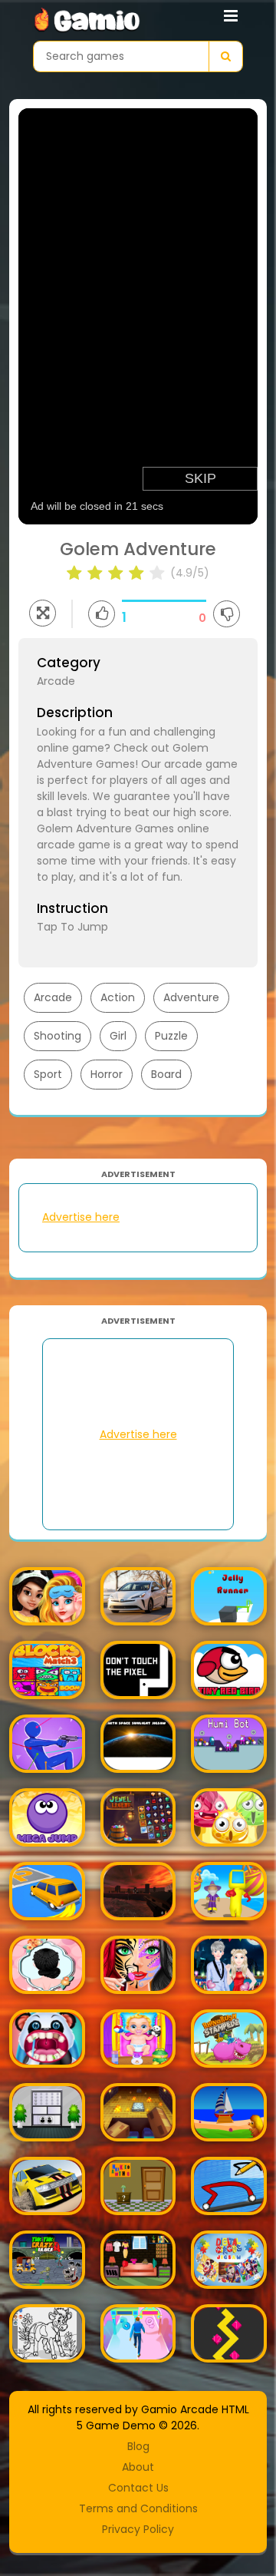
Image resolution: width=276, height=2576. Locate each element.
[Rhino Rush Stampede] (229, 2039)
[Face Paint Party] (138, 1965)
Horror (107, 1074)
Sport (48, 1074)
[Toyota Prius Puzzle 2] (138, 1596)
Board (166, 1074)
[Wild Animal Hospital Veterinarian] (47, 2039)
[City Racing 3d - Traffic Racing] (47, 2186)
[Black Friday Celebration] (138, 2260)
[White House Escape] (47, 2112)
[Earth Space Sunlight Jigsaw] (138, 1744)
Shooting (58, 1036)
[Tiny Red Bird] (229, 1670)
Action (118, 997)
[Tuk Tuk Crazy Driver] (47, 2260)
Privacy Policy (138, 2529)
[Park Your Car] (47, 1891)
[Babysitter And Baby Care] (138, 2039)
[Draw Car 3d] (229, 2186)
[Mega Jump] (47, 1817)
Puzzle (171, 1036)
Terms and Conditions (138, 2508)
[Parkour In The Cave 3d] (138, 2112)
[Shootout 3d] (47, 1744)
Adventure (191, 997)
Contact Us (138, 2488)
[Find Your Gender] (138, 2333)
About (138, 2467)
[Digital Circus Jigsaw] (229, 2260)
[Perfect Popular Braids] (47, 1965)
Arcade (53, 997)
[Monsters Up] (229, 1817)
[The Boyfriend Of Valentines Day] (229, 1965)
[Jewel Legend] (138, 1817)
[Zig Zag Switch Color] (229, 2333)
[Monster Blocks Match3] (47, 1670)
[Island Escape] (229, 2112)
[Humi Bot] (229, 1744)
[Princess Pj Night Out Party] (47, 1596)
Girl (118, 1036)
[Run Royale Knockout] (229, 1891)
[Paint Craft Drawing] (47, 2333)
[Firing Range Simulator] (138, 1891)
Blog (138, 2446)
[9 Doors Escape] (138, 2186)
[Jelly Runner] (229, 1596)
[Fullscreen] (43, 613)
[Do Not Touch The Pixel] (138, 1670)
